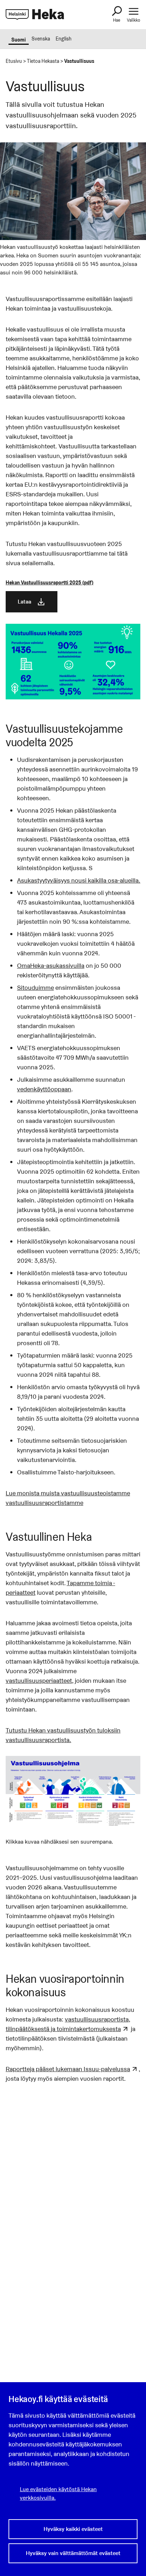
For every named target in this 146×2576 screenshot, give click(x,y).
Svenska (41, 39)
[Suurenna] (131, 1765)
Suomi (19, 40)
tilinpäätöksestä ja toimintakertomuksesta (63, 2029)
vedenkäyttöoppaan (44, 1089)
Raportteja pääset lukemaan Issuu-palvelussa (68, 2069)
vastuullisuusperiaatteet (39, 1680)
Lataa (24, 602)
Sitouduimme (35, 987)
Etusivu (14, 61)
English (64, 39)
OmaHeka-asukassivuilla (51, 965)
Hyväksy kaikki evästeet (73, 2529)
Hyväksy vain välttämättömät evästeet (73, 2553)
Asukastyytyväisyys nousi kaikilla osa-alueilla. (79, 880)
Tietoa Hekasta (43, 61)
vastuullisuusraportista (97, 2019)
